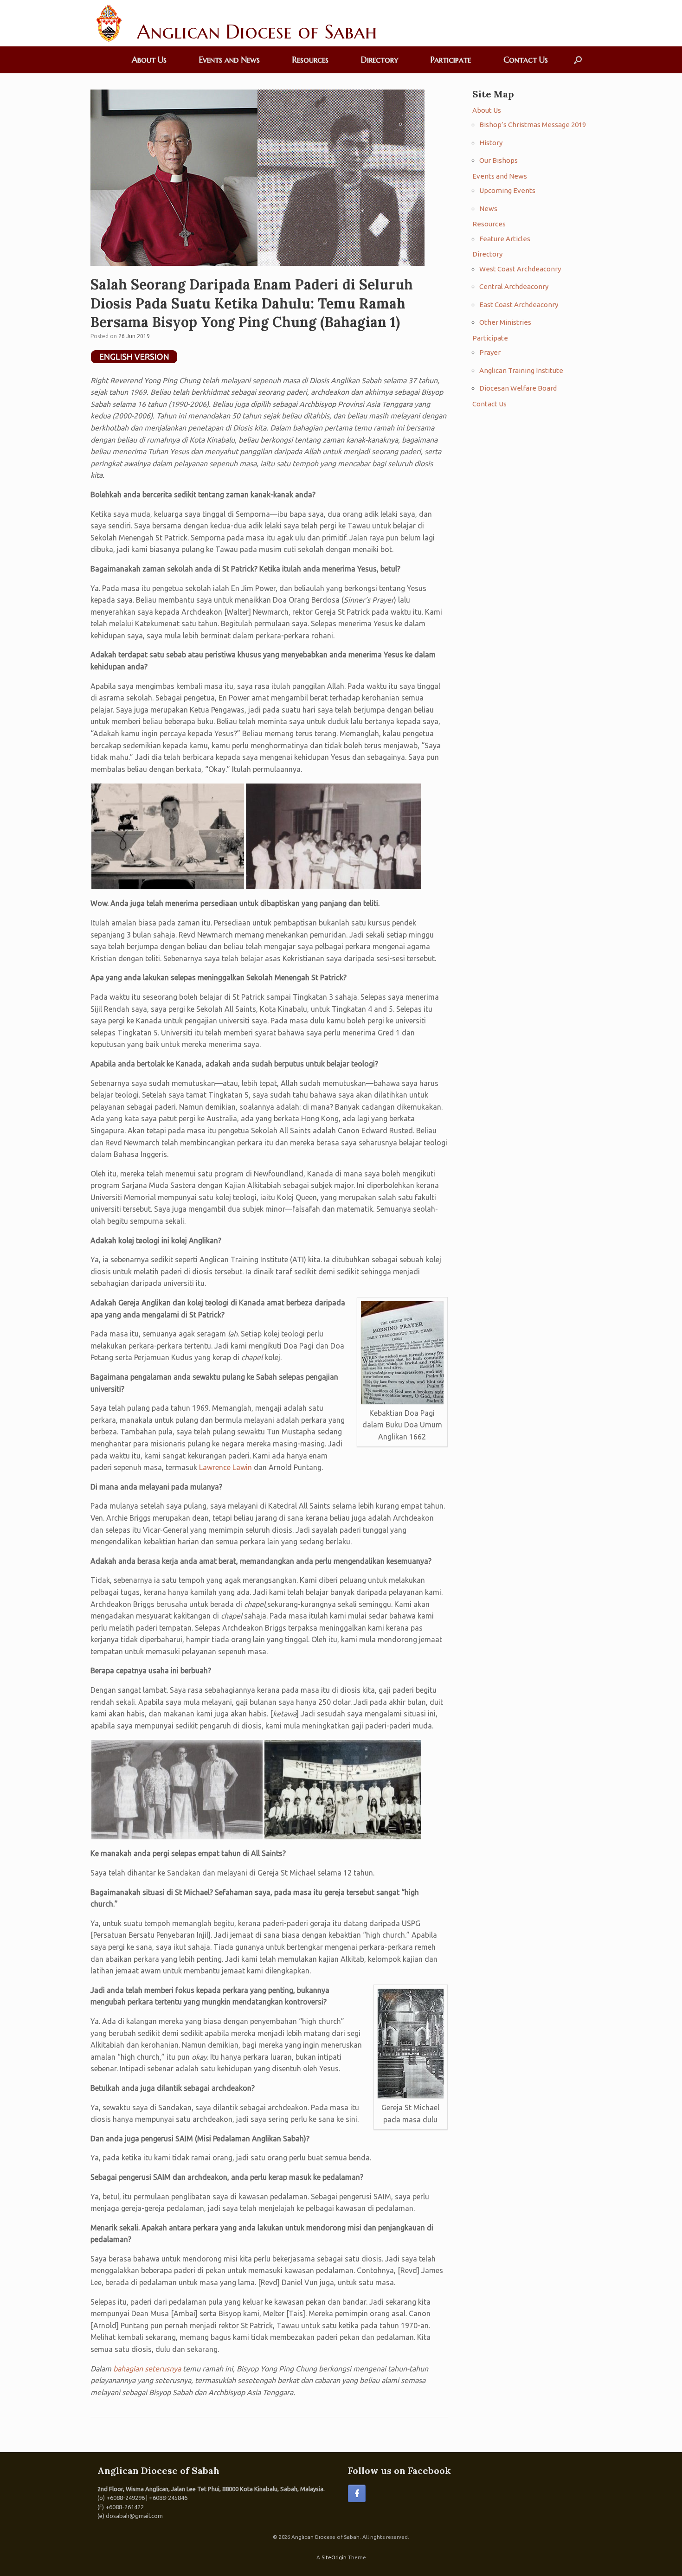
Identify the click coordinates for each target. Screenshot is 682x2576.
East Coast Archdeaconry (519, 305)
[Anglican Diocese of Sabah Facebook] (357, 2493)
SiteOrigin (334, 2557)
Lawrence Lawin (225, 1467)
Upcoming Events (507, 190)
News (488, 209)
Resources (310, 60)
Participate (451, 60)
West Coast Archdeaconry (520, 269)
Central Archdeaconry (514, 286)
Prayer (490, 352)
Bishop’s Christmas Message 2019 (533, 125)
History (491, 143)
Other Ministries (505, 322)
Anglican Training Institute (521, 370)
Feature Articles (505, 239)
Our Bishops (499, 160)
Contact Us (526, 60)
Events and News (229, 60)
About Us (149, 60)
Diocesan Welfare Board (518, 388)
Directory (380, 60)
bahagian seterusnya (147, 2369)
